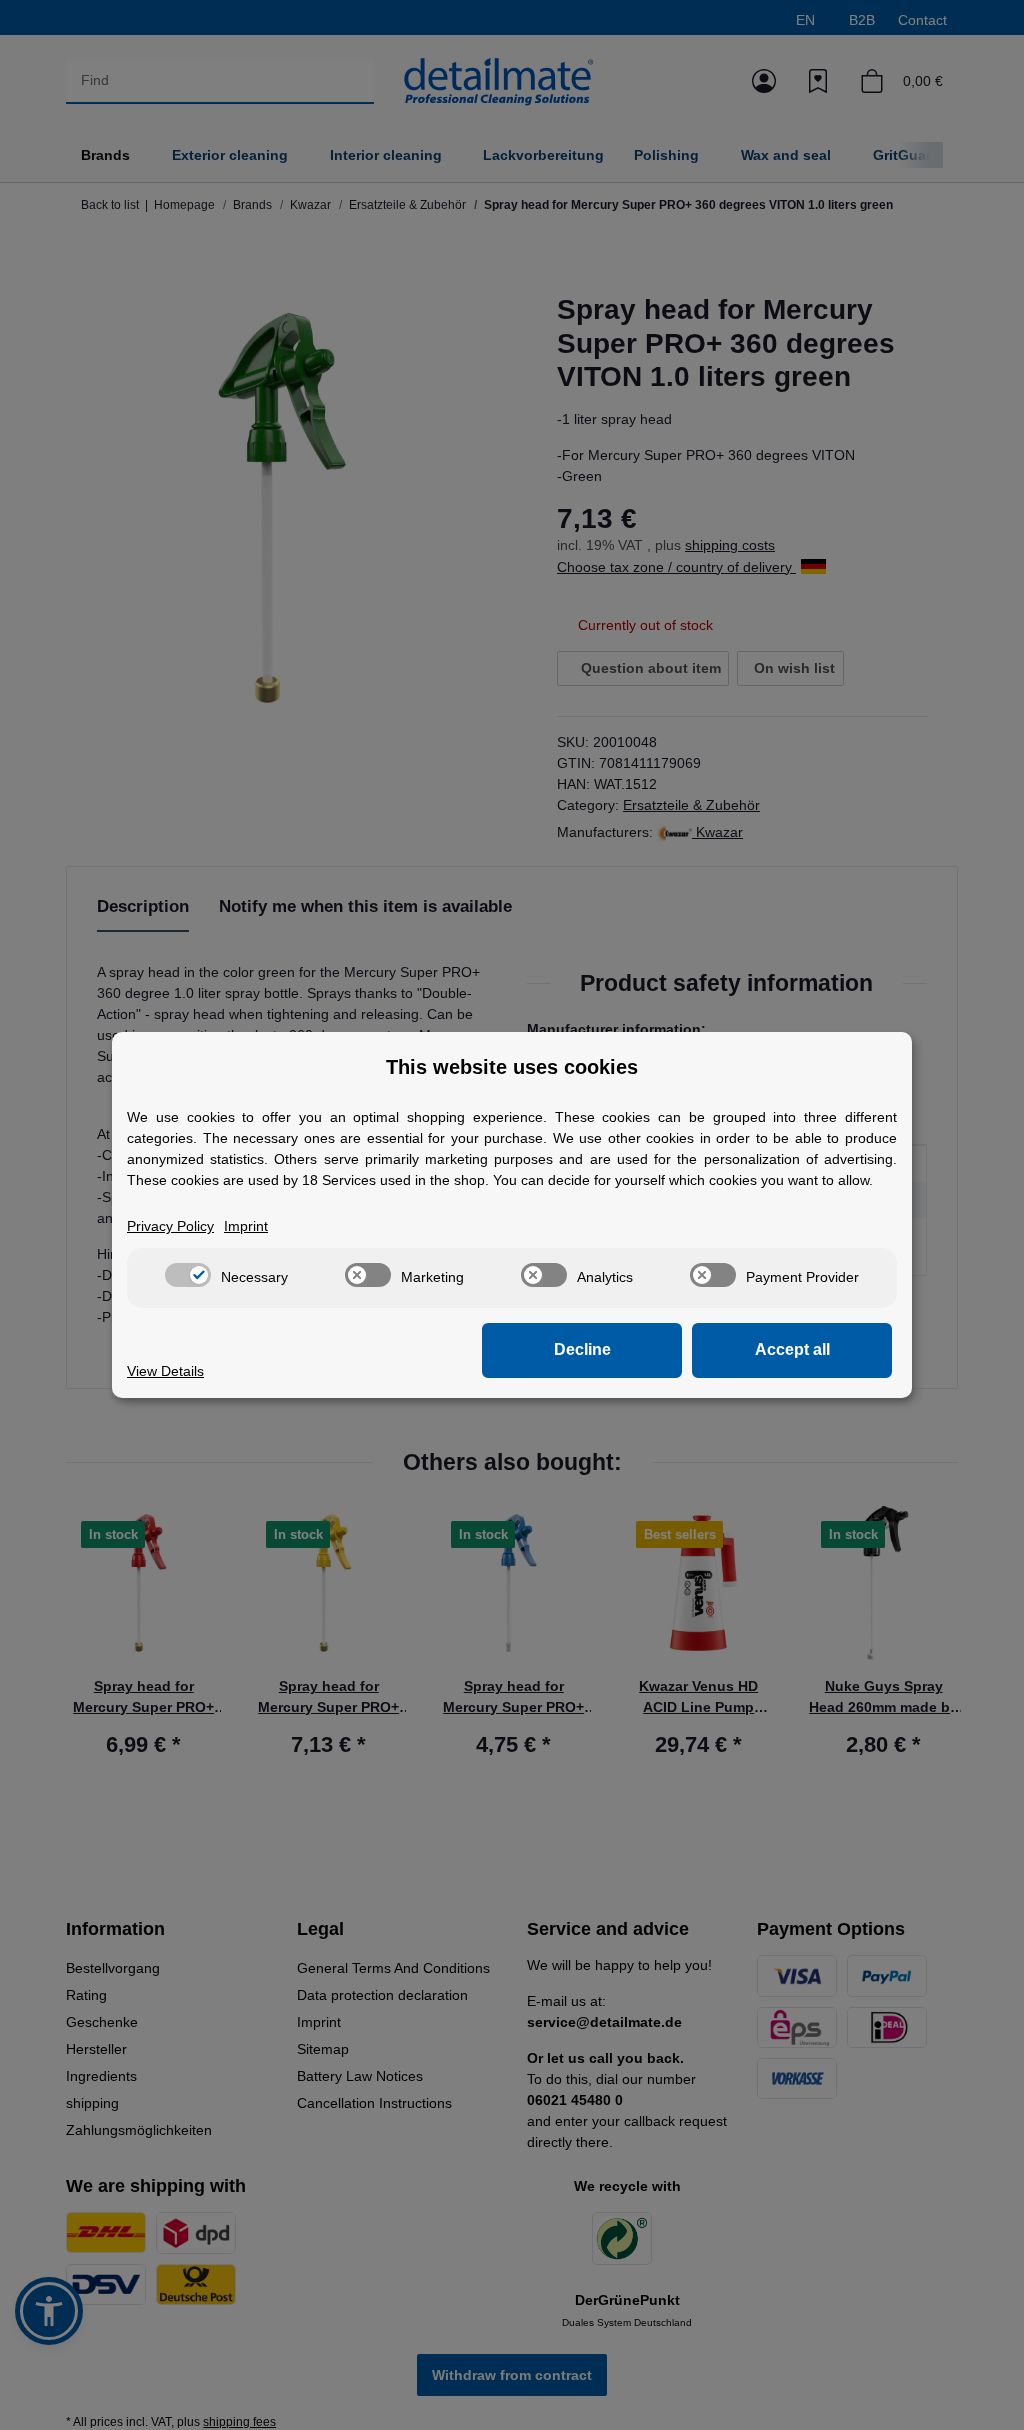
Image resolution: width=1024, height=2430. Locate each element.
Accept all (792, 1349)
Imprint (246, 1226)
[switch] (188, 1275)
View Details (165, 1371)
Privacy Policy (170, 1226)
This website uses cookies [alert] (512, 1067)
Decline (582, 1349)
